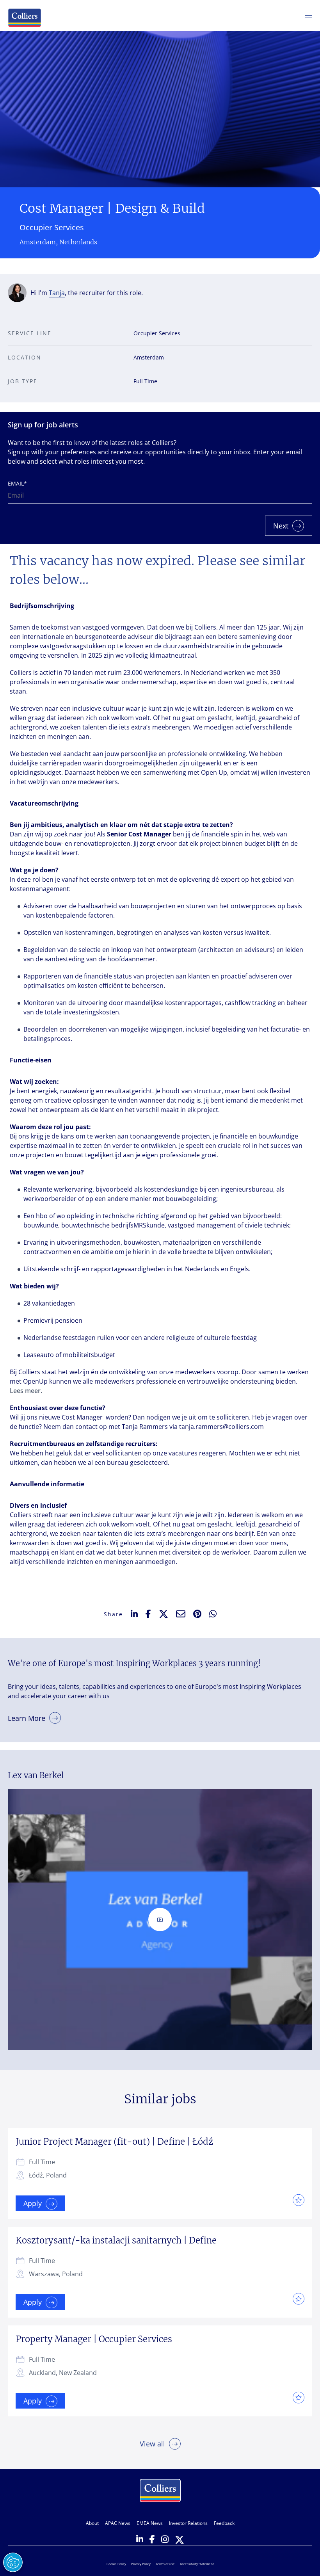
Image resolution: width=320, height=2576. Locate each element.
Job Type (23, 381)
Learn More (27, 1718)
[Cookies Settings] (13, 2562)
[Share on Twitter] (164, 1614)
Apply (33, 2203)
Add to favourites (297, 2200)
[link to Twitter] (180, 2540)
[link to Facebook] (152, 2540)
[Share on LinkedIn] (134, 1614)
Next (281, 526)
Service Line (30, 333)
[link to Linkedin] (140, 2540)
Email (17, 483)
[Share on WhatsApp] (213, 1614)
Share (113, 1614)
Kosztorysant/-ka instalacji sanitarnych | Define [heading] (116, 2240)
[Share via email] (181, 1614)
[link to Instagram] (165, 2540)
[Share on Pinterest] (197, 1614)
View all (152, 2444)
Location (25, 357)
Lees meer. (26, 1391)
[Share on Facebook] (148, 1614)
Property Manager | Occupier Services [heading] (94, 2339)
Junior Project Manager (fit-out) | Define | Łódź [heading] (114, 2142)
